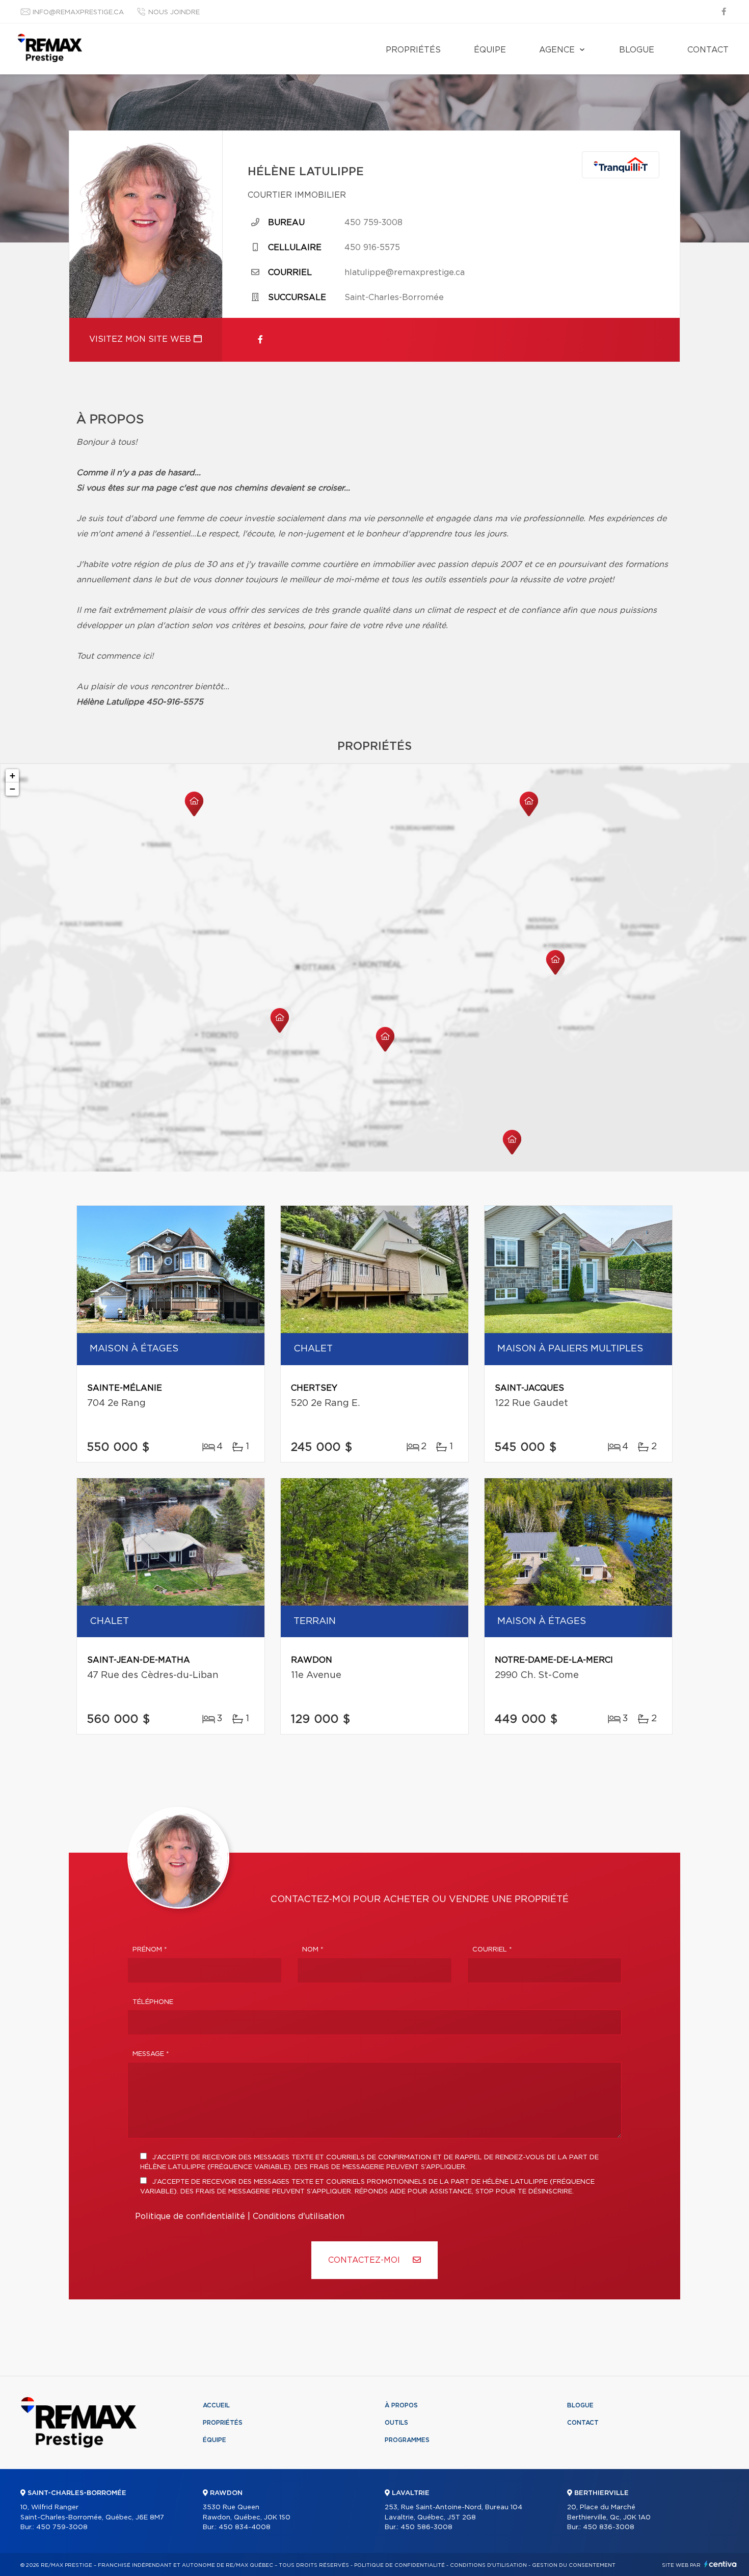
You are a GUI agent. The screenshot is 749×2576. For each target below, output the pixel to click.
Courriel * (492, 1950)
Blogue (637, 50)
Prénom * (150, 1950)
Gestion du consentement (574, 2565)
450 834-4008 (245, 2527)
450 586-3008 (426, 2527)
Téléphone (153, 2002)
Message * (151, 2054)
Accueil (216, 2405)
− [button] (12, 789)
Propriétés (413, 50)
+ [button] (12, 776)
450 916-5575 (372, 248)
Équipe (490, 50)
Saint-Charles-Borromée (394, 297)
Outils (396, 2423)
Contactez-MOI (365, 2260)
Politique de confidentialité (190, 2216)
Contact (708, 50)
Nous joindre (174, 12)
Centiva (720, 2564)
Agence (557, 50)
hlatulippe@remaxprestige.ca (405, 273)
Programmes (407, 2440)
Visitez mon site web (141, 339)
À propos (401, 2405)
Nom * (313, 1950)
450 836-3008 (609, 2527)
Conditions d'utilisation (299, 2216)
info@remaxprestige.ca (78, 12)
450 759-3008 (373, 223)
